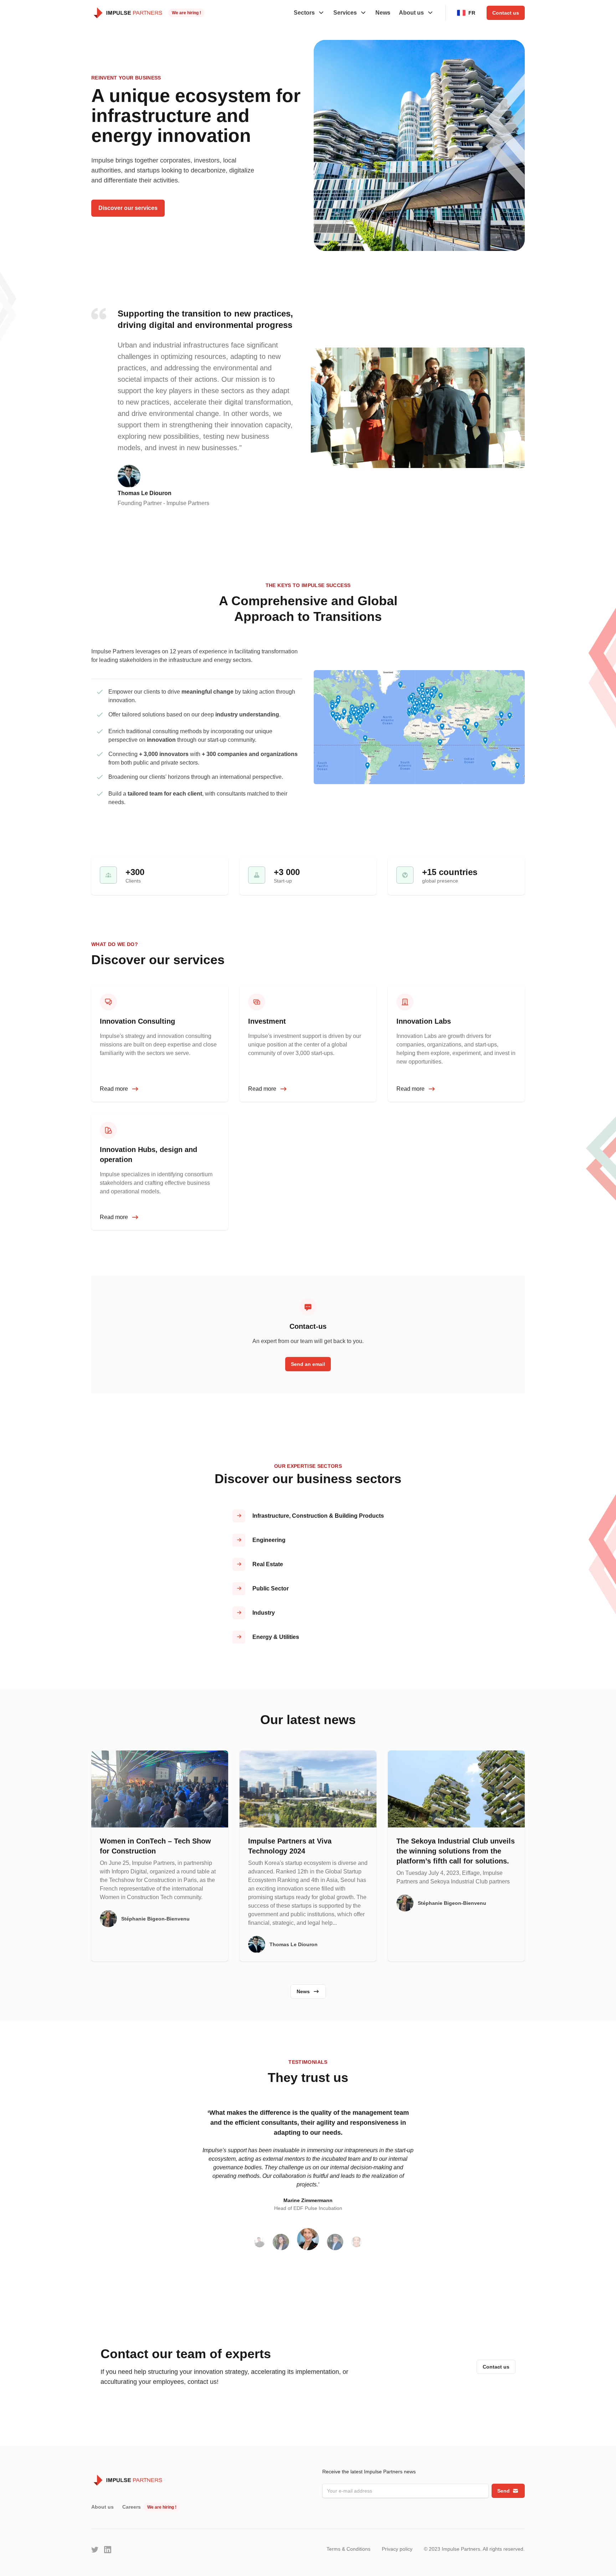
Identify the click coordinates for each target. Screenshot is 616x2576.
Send (504, 2491)
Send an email (308, 1364)
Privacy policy (397, 2549)
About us (102, 2507)
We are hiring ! (186, 13)
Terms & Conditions (348, 2549)
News (383, 13)
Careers (132, 2507)
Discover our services (128, 208)
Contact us (506, 13)
